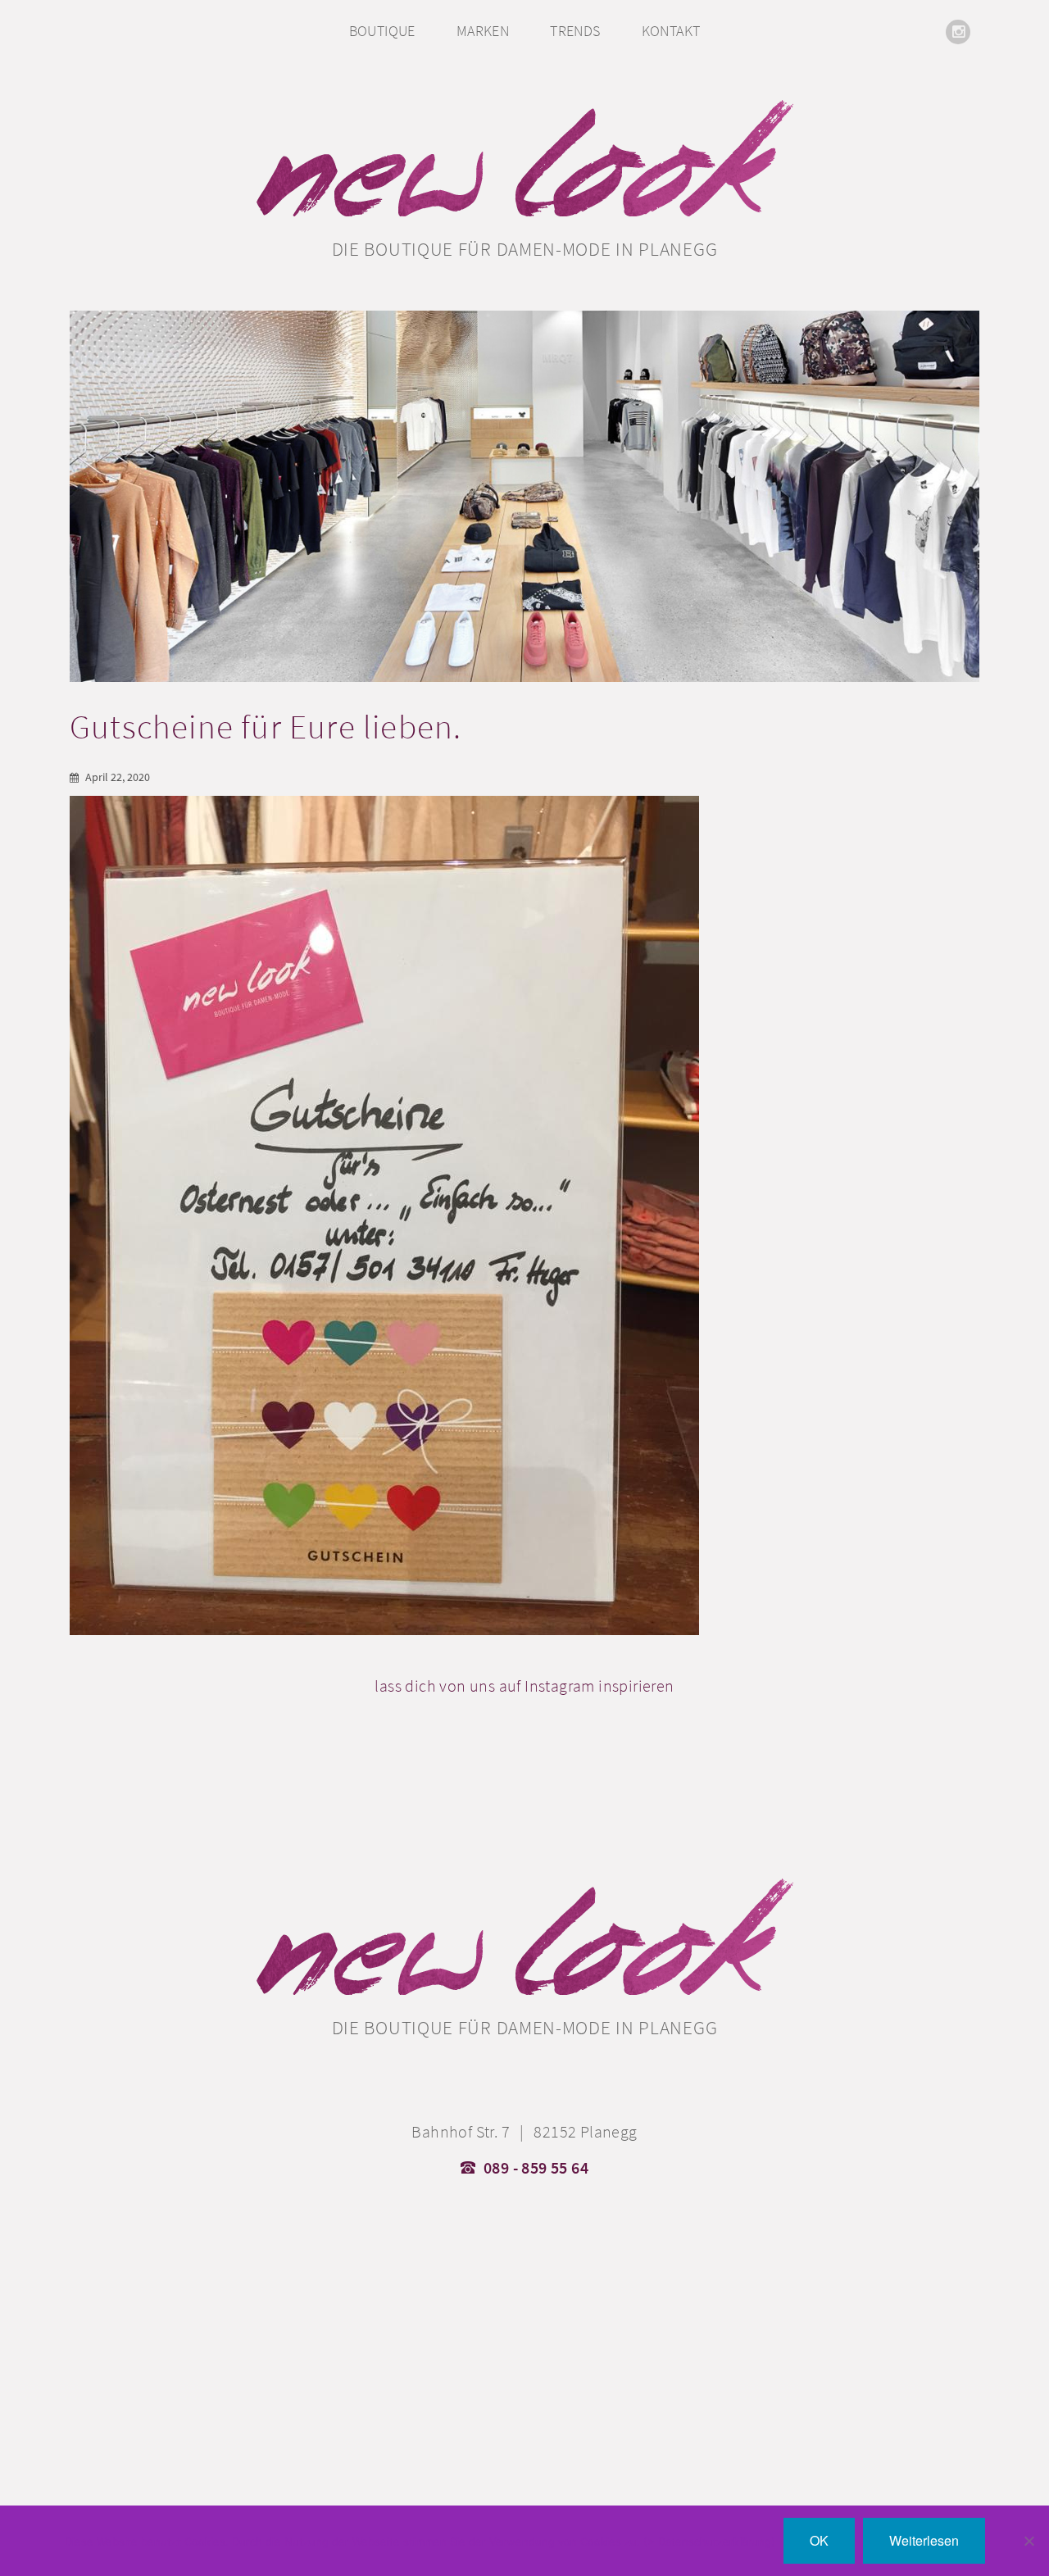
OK (819, 2540)
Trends (575, 31)
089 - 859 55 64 (536, 2168)
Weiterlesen (924, 2540)
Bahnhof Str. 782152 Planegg (524, 2132)
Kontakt (671, 31)
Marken (483, 31)
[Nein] (1029, 2541)
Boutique (382, 31)
